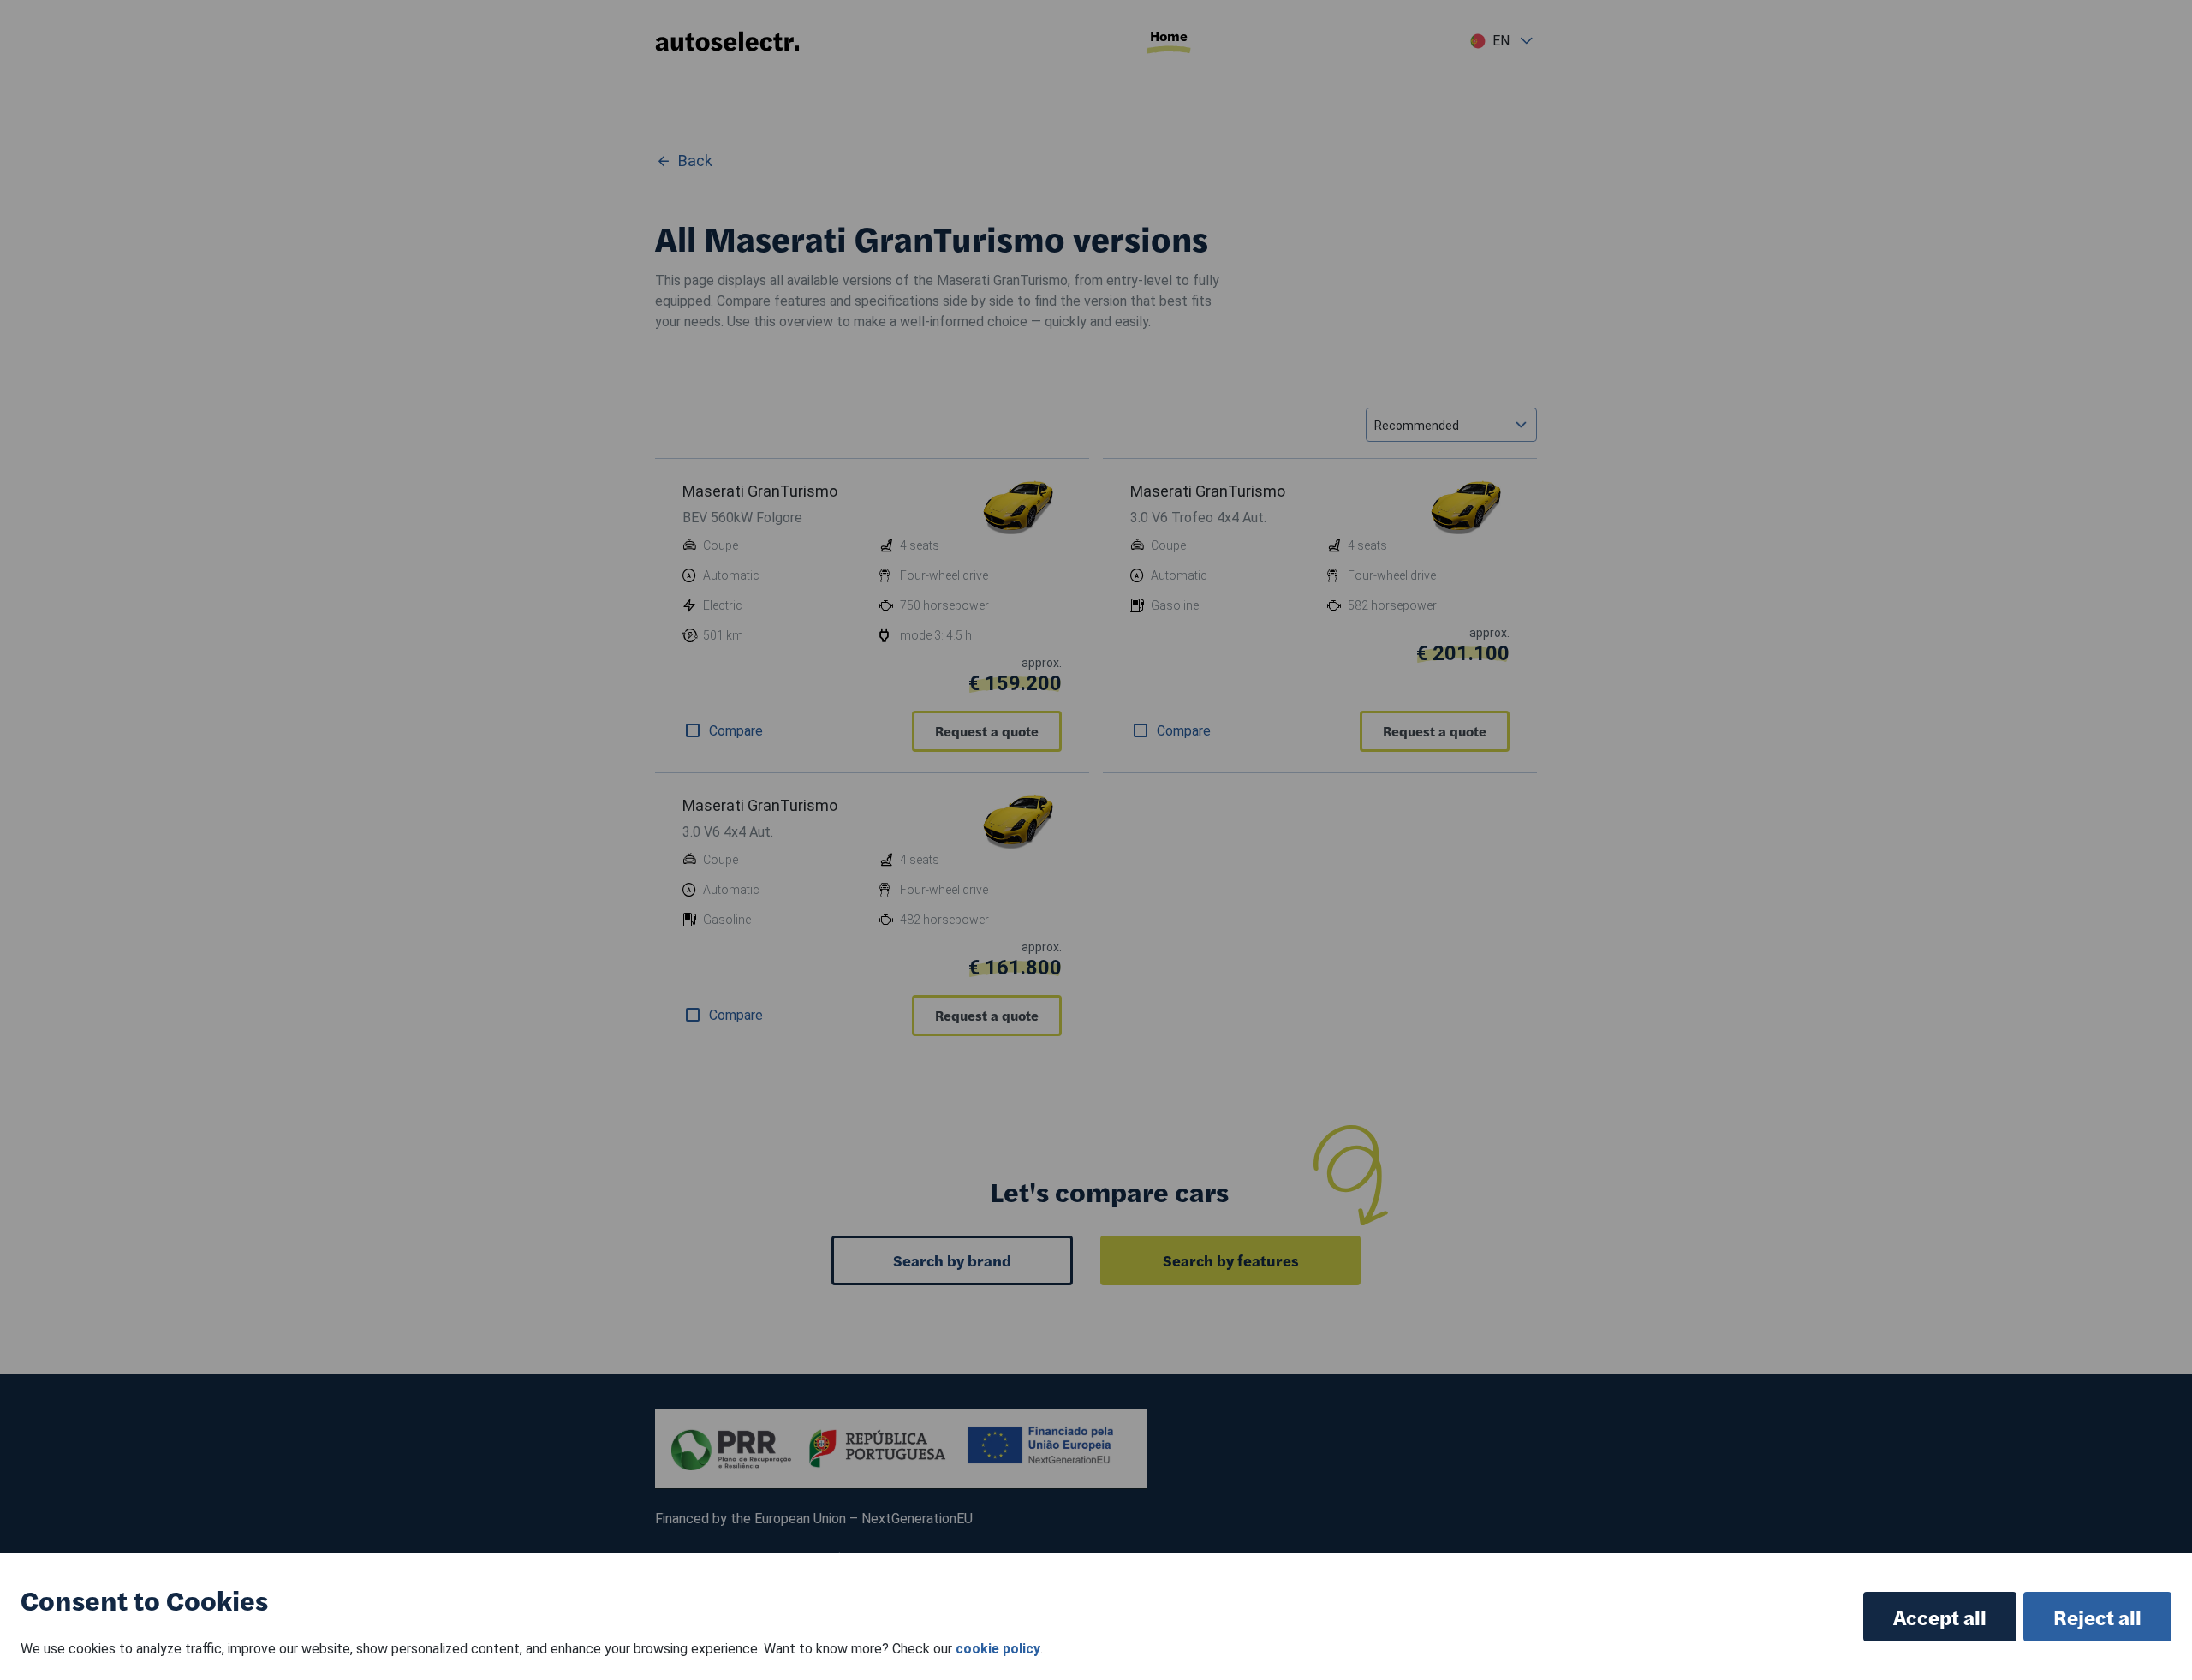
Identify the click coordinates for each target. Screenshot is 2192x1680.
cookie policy (998, 1649)
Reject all (2097, 1617)
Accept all (1940, 1617)
